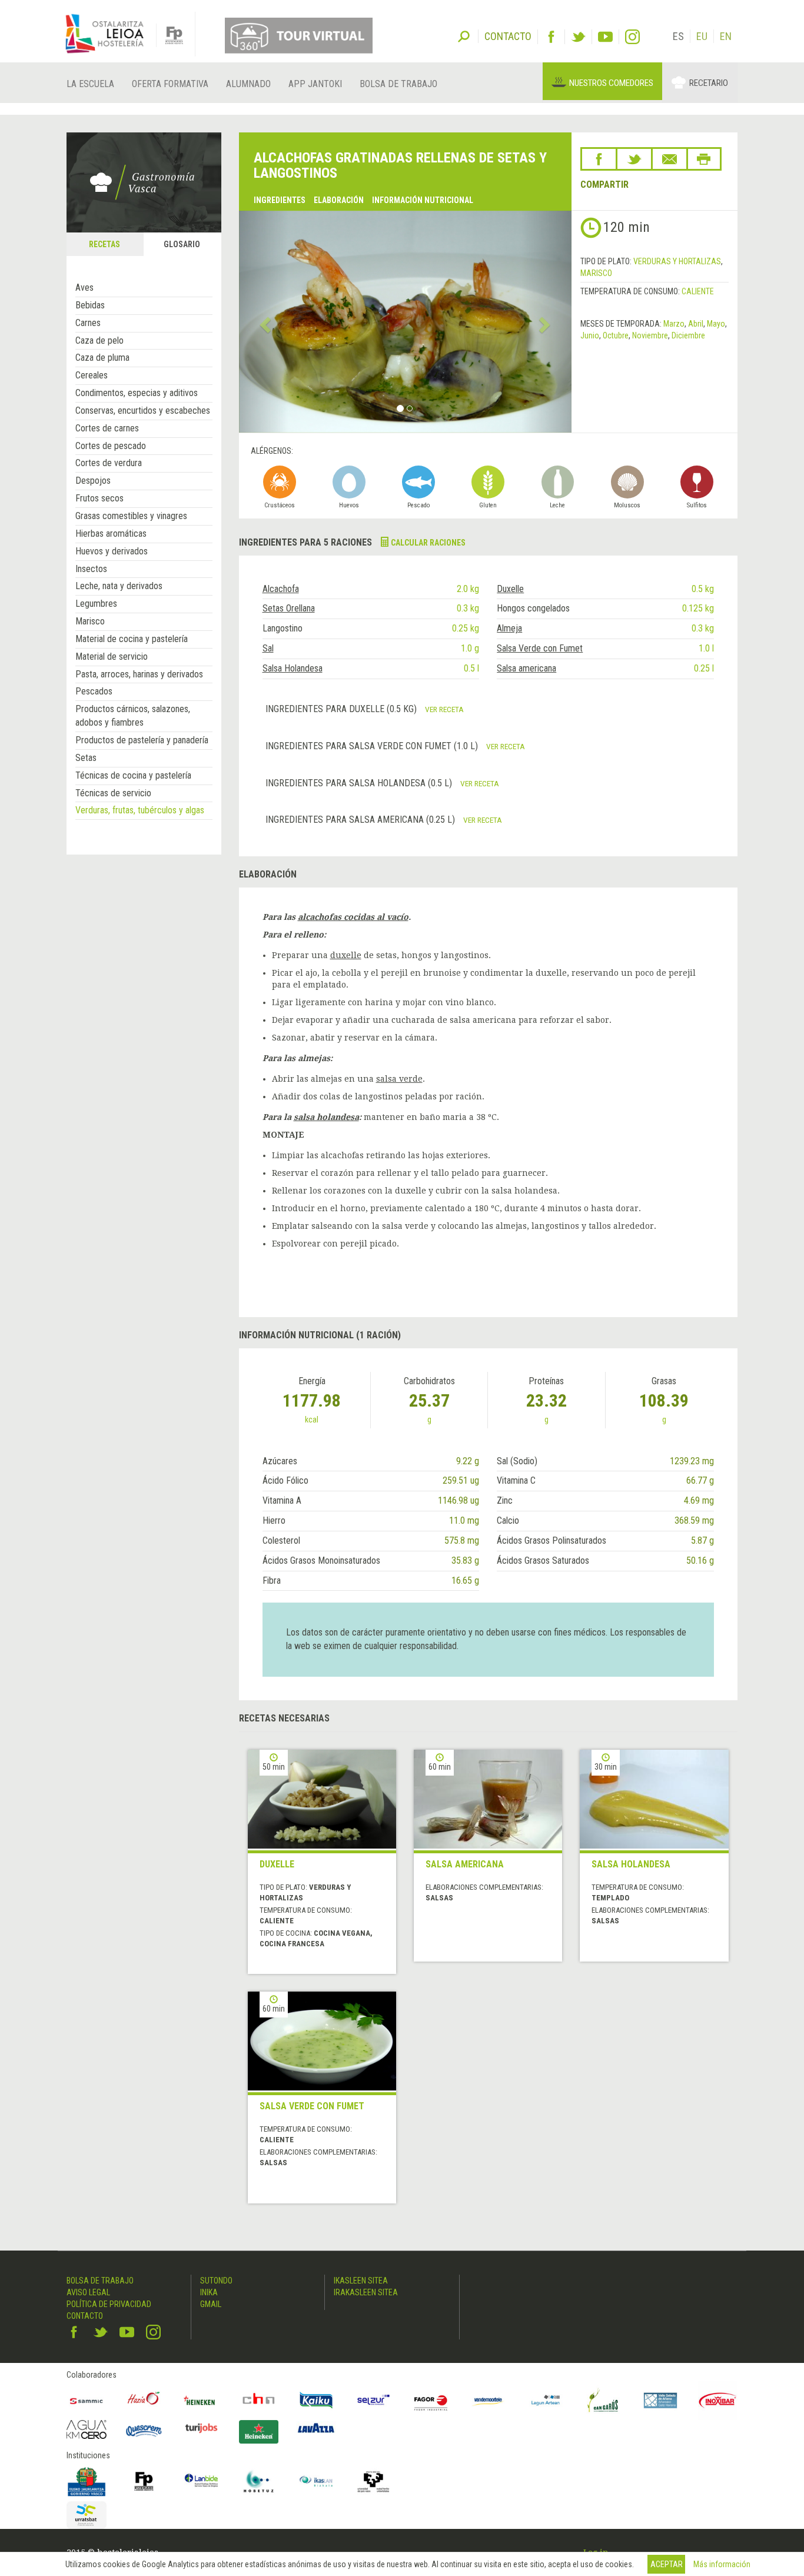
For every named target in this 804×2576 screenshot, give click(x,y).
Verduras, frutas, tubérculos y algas (140, 810)
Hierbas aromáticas (111, 534)
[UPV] (374, 2481)
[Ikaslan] (316, 2481)
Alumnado (248, 84)
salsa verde (399, 1079)
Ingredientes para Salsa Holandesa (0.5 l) (360, 783)
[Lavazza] (316, 2426)
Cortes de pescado (111, 446)
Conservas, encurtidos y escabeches (143, 411)
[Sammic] (87, 2401)
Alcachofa (281, 589)
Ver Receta (444, 709)
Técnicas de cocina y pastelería (133, 775)
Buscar (464, 35)
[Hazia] (144, 2401)
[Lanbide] (201, 2481)
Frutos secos (99, 498)
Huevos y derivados (112, 551)
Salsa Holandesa (293, 668)
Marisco (90, 621)
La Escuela (90, 84)
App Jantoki (315, 84)
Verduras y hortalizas (677, 261)
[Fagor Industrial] (431, 2401)
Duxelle (510, 589)
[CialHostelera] (259, 2401)
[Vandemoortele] (489, 2401)
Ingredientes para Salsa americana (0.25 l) (361, 820)
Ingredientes (280, 200)
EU (702, 36)
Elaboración (339, 200)
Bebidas (90, 305)
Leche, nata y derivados (119, 586)
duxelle (346, 955)
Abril (696, 324)
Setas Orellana (289, 608)
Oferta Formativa (170, 84)
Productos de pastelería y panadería (142, 740)
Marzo (674, 324)
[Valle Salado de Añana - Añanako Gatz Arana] (660, 2401)
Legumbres (96, 604)
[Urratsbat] (87, 2515)
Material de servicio (112, 657)
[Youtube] (605, 37)
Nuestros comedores (611, 83)
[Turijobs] (201, 2428)
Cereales (92, 375)
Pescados (94, 691)
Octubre (616, 335)
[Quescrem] (144, 2431)
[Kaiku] (316, 2401)
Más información (722, 2564)
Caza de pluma (102, 358)
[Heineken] (201, 2401)
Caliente (698, 291)
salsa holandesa (326, 1117)
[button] (264, 322)
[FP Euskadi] (144, 2481)
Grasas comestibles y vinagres (131, 516)
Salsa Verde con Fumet (540, 648)
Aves (84, 287)
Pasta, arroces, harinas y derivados (139, 674)
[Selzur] (374, 2401)
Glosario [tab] (182, 244)
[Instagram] (632, 37)
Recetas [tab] (104, 244)
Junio (590, 335)
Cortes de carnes (107, 428)
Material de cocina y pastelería (132, 639)
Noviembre (650, 335)
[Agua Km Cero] (87, 2429)
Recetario (709, 83)
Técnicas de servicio (113, 793)
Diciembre (688, 335)
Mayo (716, 324)
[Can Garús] (603, 2401)
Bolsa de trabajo (398, 84)
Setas (86, 758)
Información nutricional (423, 200)
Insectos (91, 569)
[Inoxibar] (718, 2401)
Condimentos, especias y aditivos (137, 393)
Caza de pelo (99, 340)
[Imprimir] (704, 159)
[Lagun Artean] (546, 2401)
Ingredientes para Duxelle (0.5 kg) (342, 709)
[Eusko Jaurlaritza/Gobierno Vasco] (87, 2481)
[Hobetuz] (259, 2481)
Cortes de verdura (109, 463)
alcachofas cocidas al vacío (353, 917)
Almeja (509, 628)
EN (726, 36)
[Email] (670, 159)
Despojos (93, 481)
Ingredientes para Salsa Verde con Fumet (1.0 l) (373, 746)
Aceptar (667, 2564)
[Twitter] (578, 37)
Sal (268, 648)
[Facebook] (551, 37)
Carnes (88, 323)
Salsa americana (526, 668)
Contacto (85, 2316)
